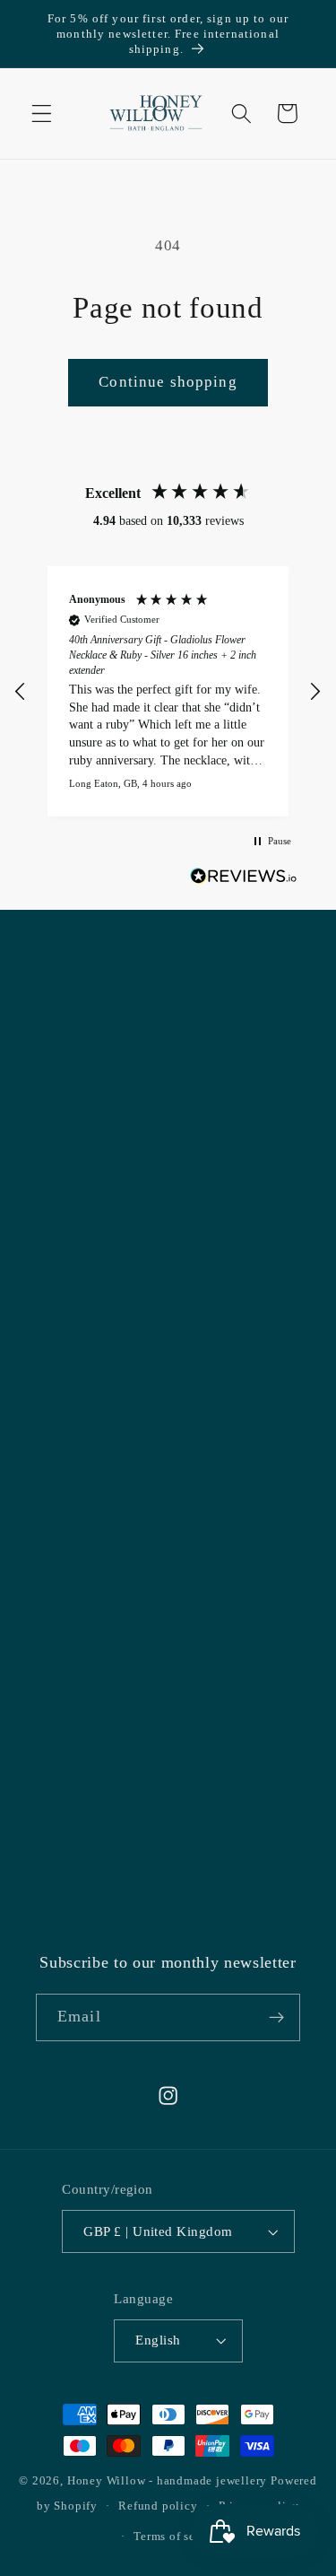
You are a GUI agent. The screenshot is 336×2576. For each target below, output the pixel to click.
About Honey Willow (103, 1039)
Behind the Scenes (94, 1174)
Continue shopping (168, 382)
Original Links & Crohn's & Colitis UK (159, 1219)
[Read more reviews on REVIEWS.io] (244, 880)
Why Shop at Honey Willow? (127, 1084)
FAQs (54, 1687)
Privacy (60, 1732)
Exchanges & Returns (103, 1552)
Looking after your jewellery (125, 1642)
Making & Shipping (98, 1507)
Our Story (67, 1129)
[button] (42, 114)
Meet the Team (82, 1265)
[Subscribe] (276, 2018)
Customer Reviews (95, 1461)
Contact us (69, 1354)
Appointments (79, 1310)
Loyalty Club (77, 1597)
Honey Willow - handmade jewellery (168, 2481)
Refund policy (158, 2506)
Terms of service (178, 2537)
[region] (168, 691)
